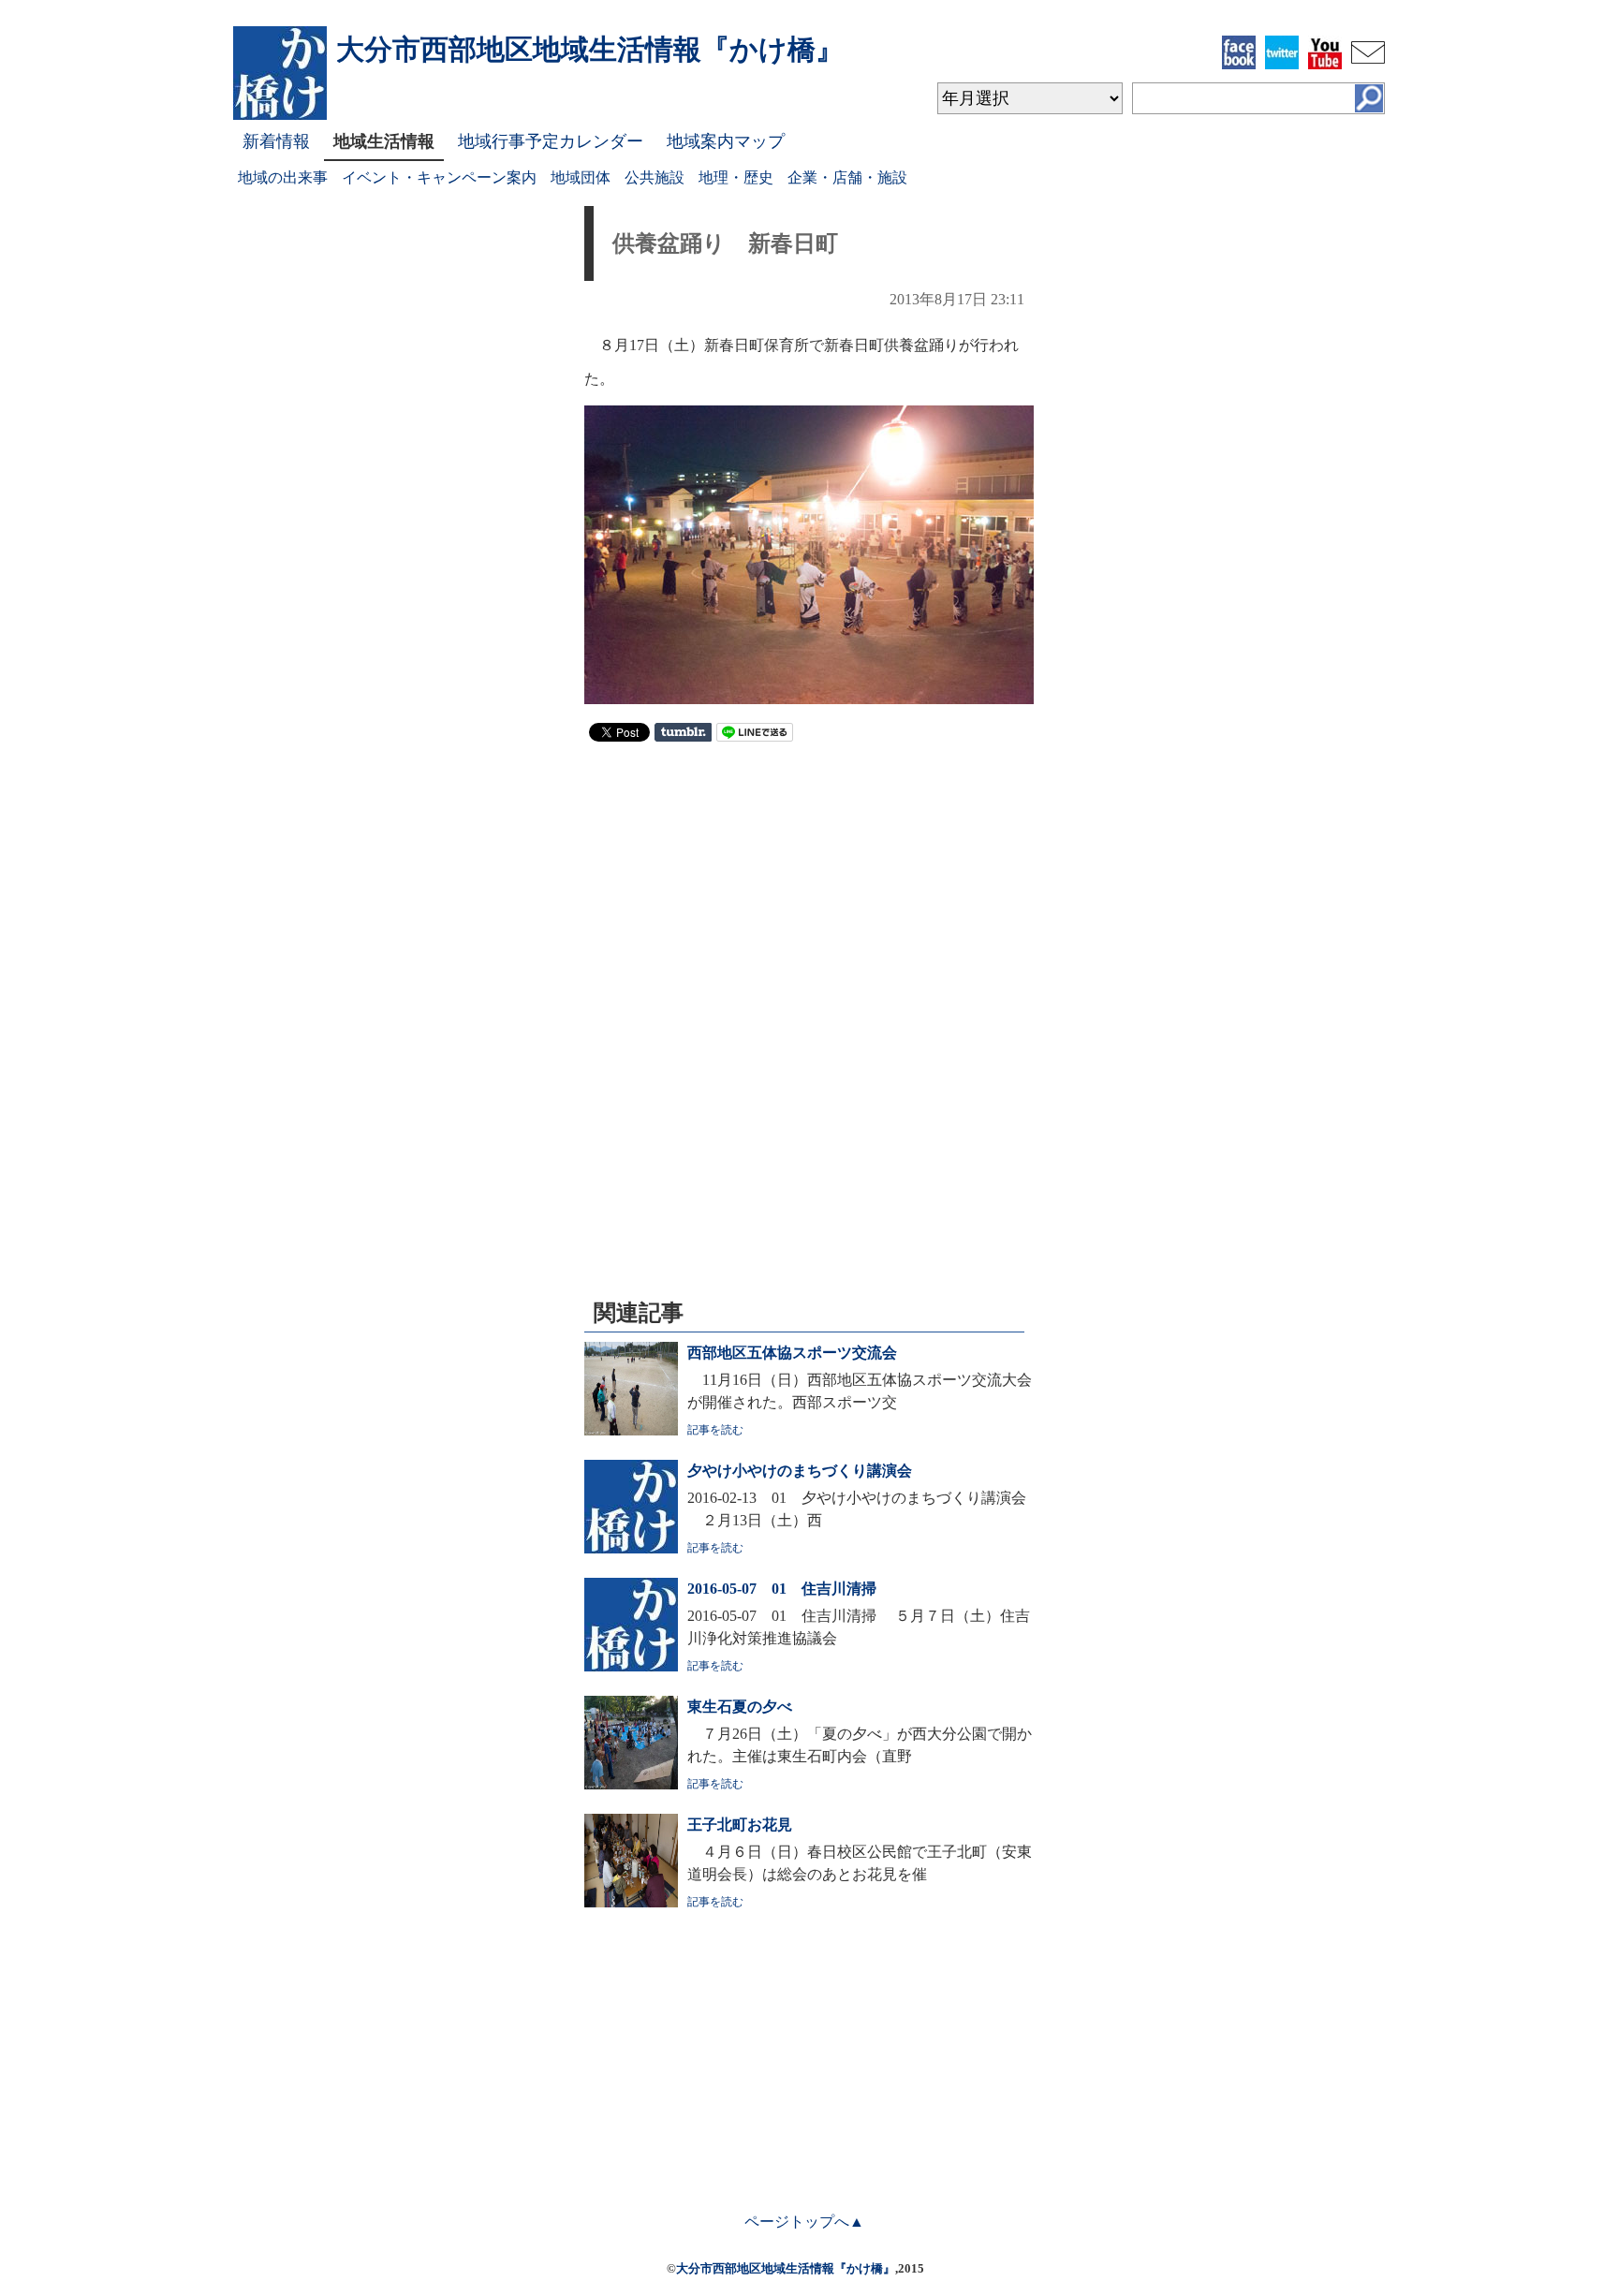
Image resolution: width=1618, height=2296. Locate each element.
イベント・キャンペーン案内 (439, 177)
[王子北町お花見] (631, 1902)
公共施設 (655, 177)
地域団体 (581, 177)
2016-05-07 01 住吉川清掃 (782, 1589)
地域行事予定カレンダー (551, 141)
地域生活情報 (384, 141)
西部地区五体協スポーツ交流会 (792, 1353)
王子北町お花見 (740, 1825)
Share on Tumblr (683, 732)
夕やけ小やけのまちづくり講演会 (800, 1471)
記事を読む (715, 1430)
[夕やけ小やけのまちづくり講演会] (631, 1548)
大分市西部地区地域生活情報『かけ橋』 (786, 2268)
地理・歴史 (736, 177)
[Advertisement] (809, 891)
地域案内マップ (726, 141)
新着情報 (276, 141)
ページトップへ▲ (804, 2222)
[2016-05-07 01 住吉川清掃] (631, 1666)
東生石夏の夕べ (740, 1707)
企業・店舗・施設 (847, 177)
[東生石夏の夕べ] (631, 1784)
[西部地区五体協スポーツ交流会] (631, 1430)
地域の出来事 (283, 177)
